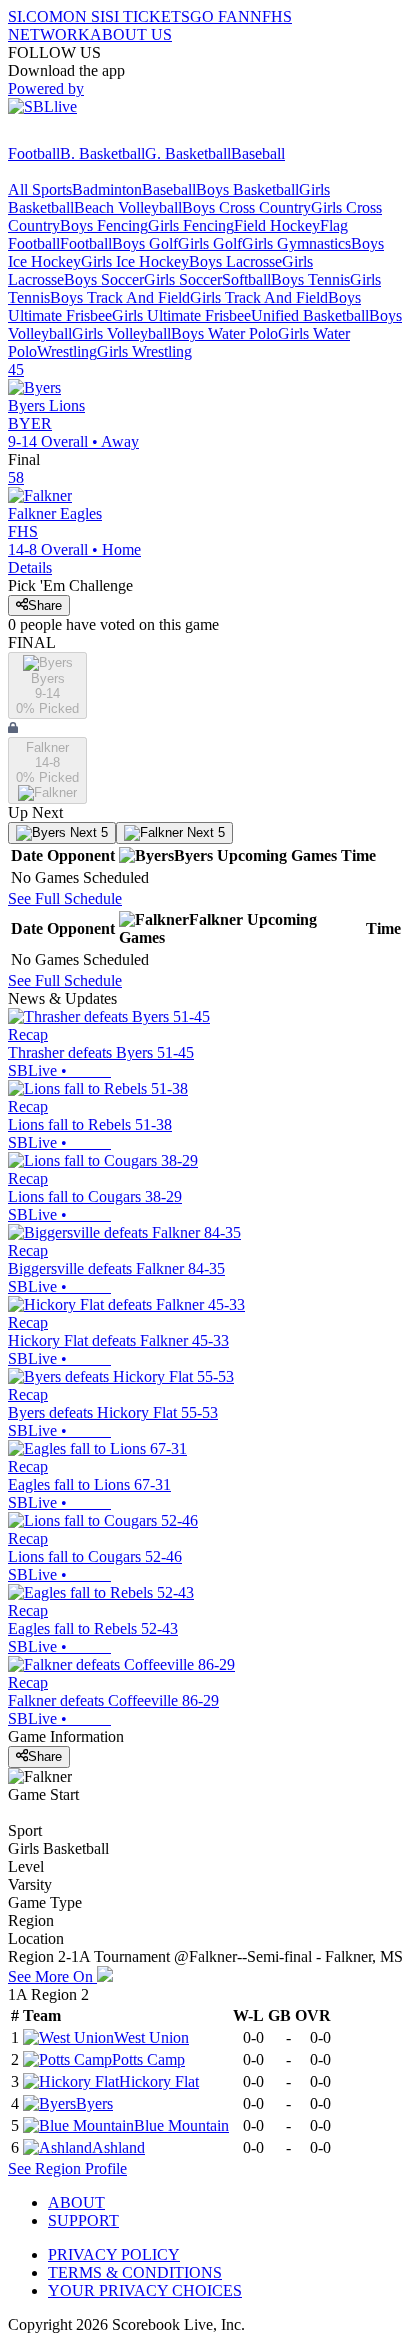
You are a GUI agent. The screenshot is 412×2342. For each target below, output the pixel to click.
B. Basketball (102, 153)
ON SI (84, 16)
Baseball (258, 153)
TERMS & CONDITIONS (135, 2272)
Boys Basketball (247, 189)
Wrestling (67, 351)
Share (45, 605)
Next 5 (87, 832)
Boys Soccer (104, 279)
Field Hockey (277, 225)
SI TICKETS (147, 16)
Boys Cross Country (246, 207)
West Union (151, 2037)
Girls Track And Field (259, 297)
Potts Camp (148, 2059)
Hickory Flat (159, 2081)
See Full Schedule (65, 898)
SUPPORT (83, 2220)
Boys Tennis (310, 279)
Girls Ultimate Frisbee (181, 315)
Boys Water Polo (224, 333)
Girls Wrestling (144, 351)
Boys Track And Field (120, 297)
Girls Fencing (191, 225)
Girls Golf (210, 243)
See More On (52, 1976)
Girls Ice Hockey (135, 261)
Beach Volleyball (128, 207)
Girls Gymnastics (296, 243)
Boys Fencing (104, 225)
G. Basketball (188, 153)
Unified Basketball (310, 315)
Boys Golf (145, 243)
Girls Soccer (183, 279)
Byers (94, 2103)
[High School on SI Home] (85, 135)
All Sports (40, 189)
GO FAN (220, 16)
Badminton (107, 189)
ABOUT (76, 2202)
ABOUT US (131, 34)
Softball (246, 279)
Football (34, 153)
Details (30, 567)
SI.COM (35, 16)
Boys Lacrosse (235, 261)
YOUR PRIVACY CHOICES (145, 2290)
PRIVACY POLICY (114, 2254)
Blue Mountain (181, 2125)
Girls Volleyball (121, 333)
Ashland (118, 2147)
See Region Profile (67, 2168)
